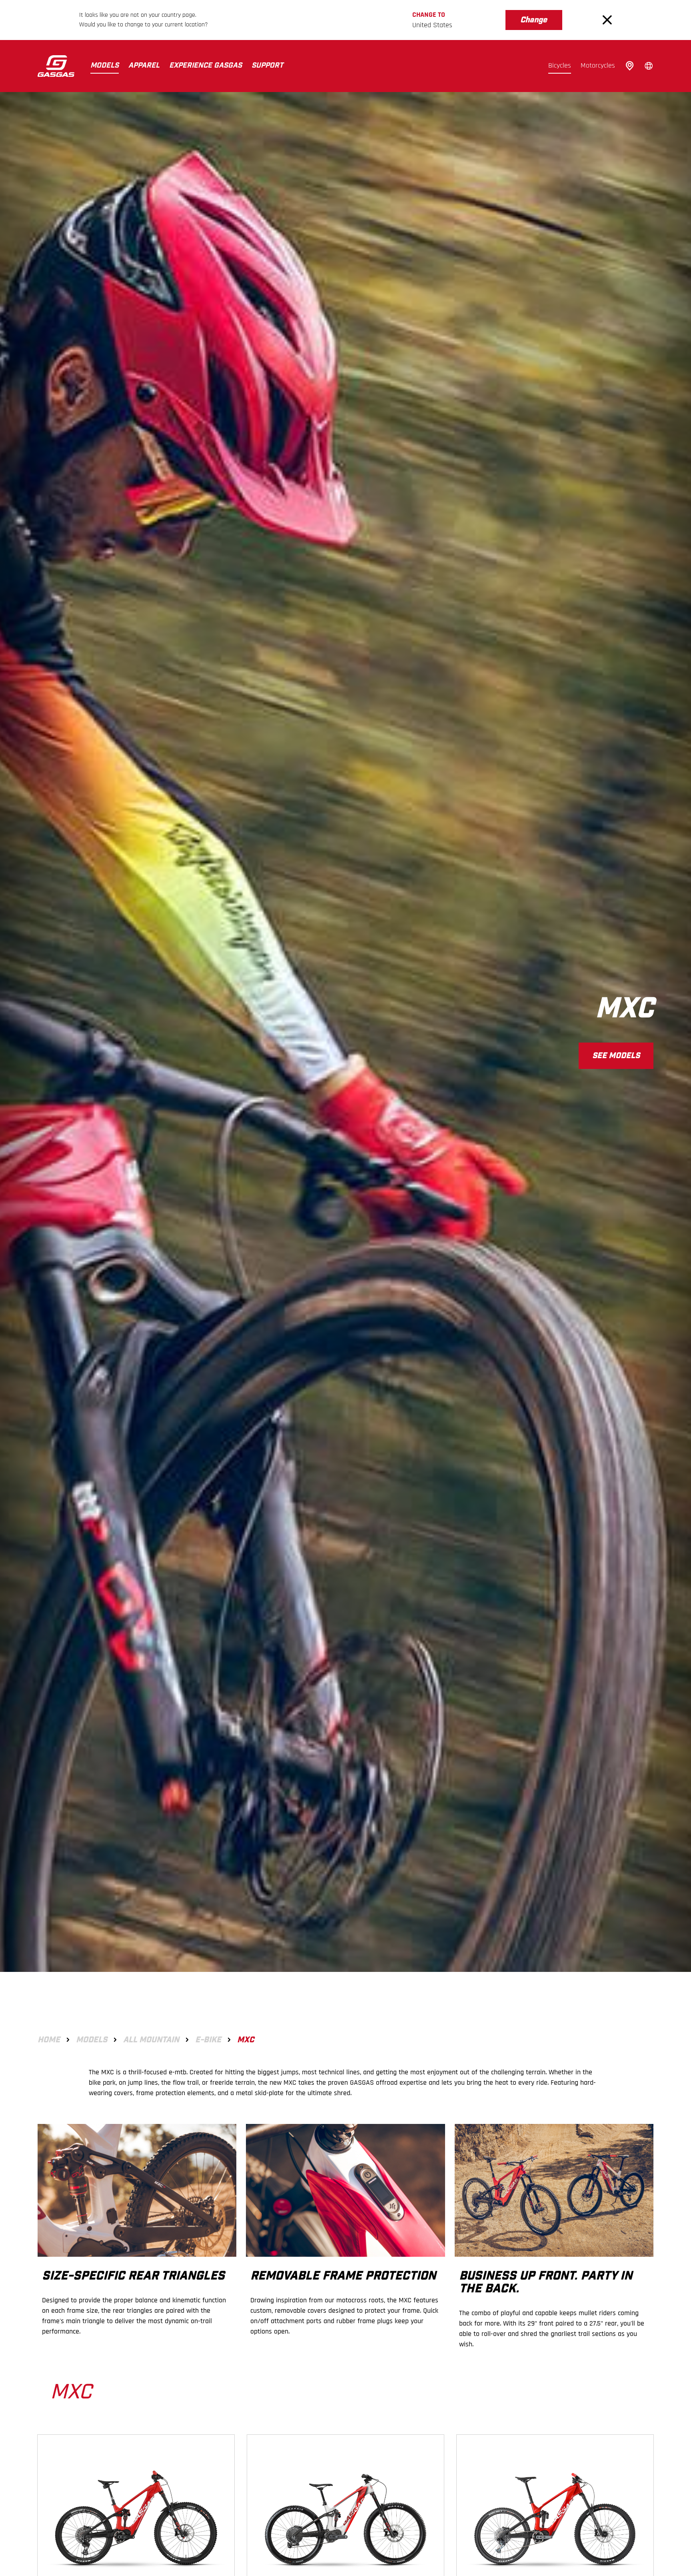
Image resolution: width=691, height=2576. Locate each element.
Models (105, 66)
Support (267, 66)
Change (534, 20)
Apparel (144, 66)
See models (616, 1056)
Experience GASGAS (206, 66)
